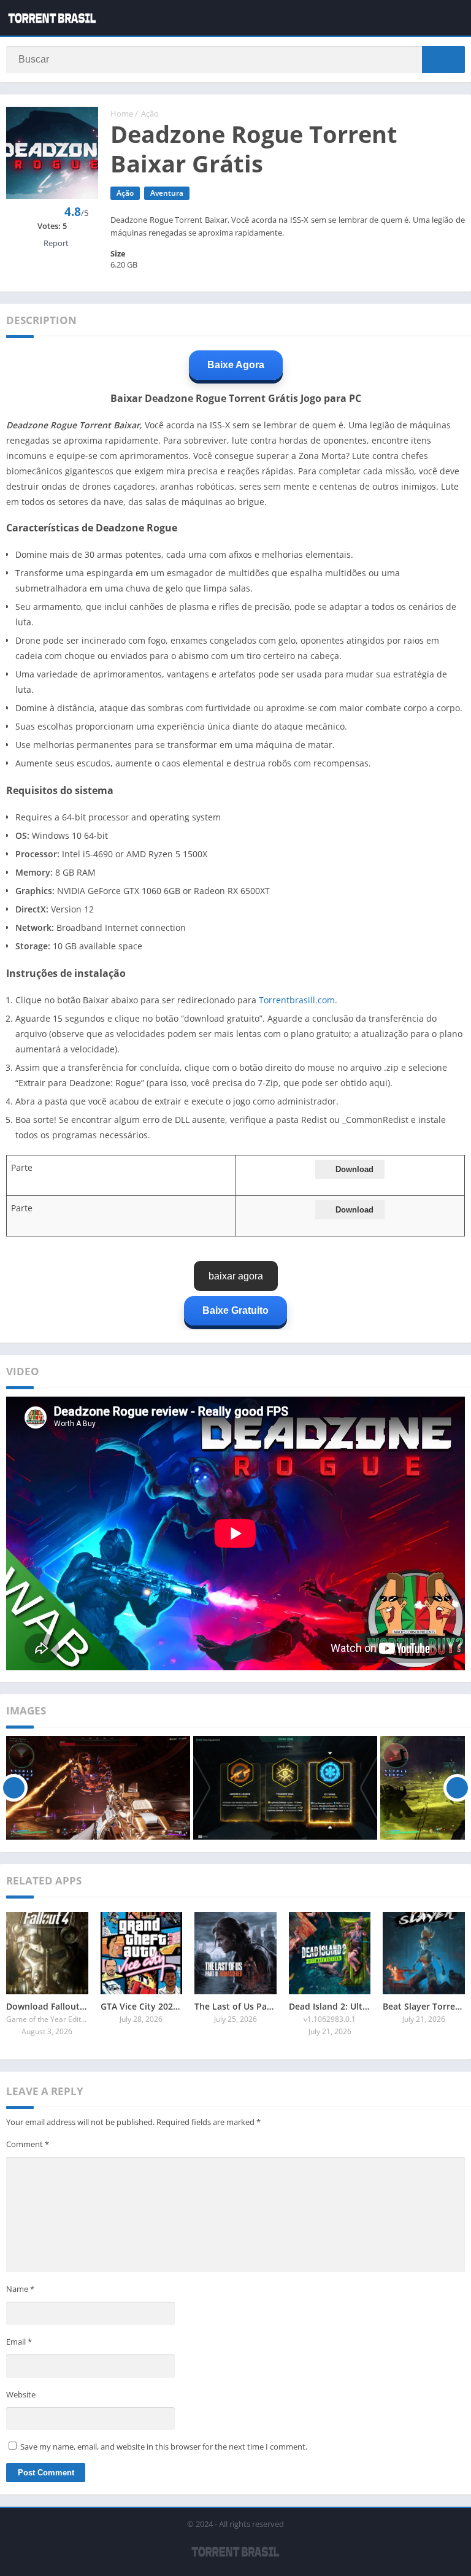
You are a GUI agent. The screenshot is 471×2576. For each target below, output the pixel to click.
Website (21, 2394)
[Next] (457, 1788)
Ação (150, 114)
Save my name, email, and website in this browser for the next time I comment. (164, 2447)
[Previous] (14, 1788)
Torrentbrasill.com (297, 1000)
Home (122, 114)
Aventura (167, 193)
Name (20, 2289)
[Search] (443, 60)
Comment (28, 2144)
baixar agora (236, 1276)
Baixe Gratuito (235, 1310)
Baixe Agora (236, 365)
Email (19, 2342)
